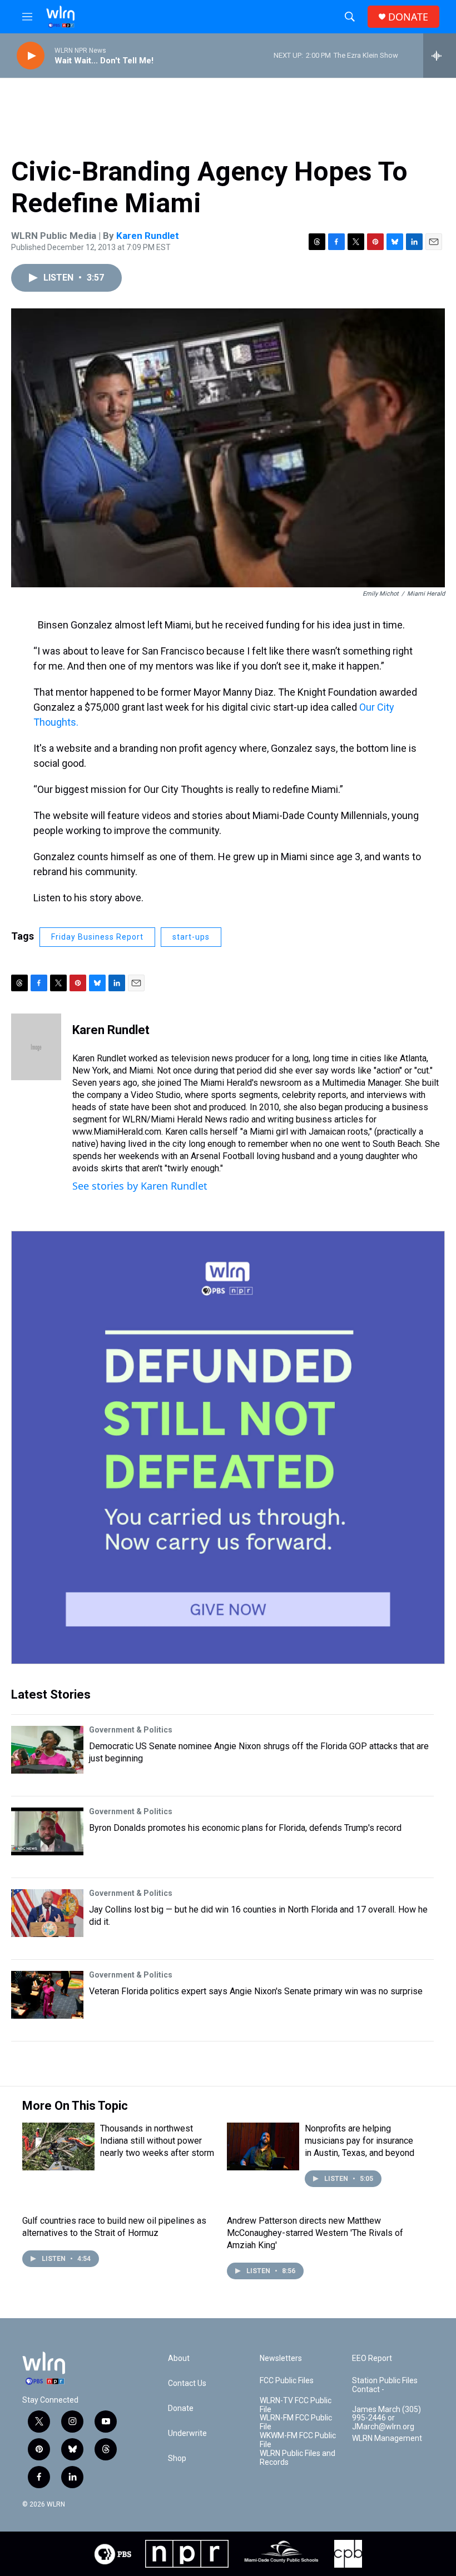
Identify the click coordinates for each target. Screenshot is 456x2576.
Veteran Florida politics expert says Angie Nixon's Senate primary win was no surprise (256, 1991)
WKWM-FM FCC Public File (298, 2440)
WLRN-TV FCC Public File (296, 2405)
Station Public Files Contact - (385, 2385)
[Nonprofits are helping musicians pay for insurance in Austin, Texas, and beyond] (263, 2146)
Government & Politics (131, 1730)
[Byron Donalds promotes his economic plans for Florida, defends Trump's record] (47, 1831)
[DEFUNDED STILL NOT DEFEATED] (228, 1447)
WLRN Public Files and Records (298, 2458)
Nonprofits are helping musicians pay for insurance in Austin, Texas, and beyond (360, 2141)
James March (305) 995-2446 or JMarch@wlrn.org (386, 2418)
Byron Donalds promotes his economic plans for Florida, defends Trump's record (245, 1828)
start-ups (191, 937)
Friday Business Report (97, 937)
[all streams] (440, 56)
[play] (31, 56)
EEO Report (372, 2358)
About (179, 2358)
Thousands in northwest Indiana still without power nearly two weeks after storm (157, 2141)
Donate (181, 2408)
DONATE (408, 17)
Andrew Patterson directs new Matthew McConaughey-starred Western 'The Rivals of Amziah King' (315, 2233)
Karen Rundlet (148, 236)
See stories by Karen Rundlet (140, 1186)
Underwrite (187, 2433)
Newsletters (281, 2358)
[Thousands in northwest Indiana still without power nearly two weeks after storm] (58, 2146)
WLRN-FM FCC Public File (296, 2422)
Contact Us (187, 2383)
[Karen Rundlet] (36, 1047)
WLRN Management (387, 2438)
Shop (177, 2458)
